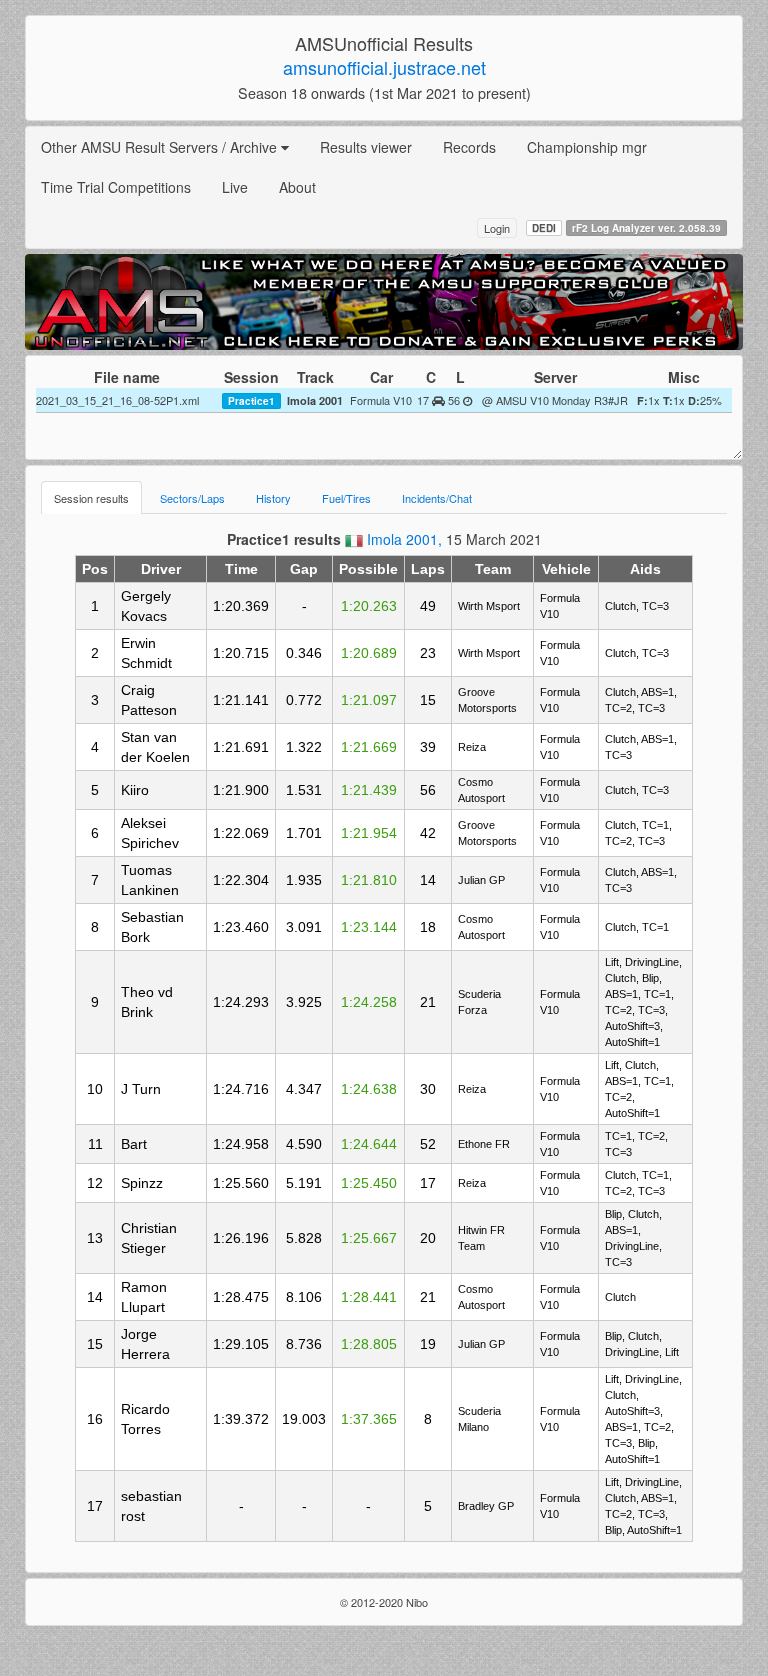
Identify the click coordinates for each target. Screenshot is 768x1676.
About (297, 187)
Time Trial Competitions (116, 187)
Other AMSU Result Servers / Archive (161, 147)
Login (497, 228)
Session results (91, 498)
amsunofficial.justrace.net (384, 67)
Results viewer (366, 147)
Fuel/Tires (346, 498)
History (273, 498)
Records (469, 147)
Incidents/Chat (437, 498)
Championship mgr (587, 147)
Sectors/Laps (192, 498)
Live (235, 187)
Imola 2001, (406, 539)
